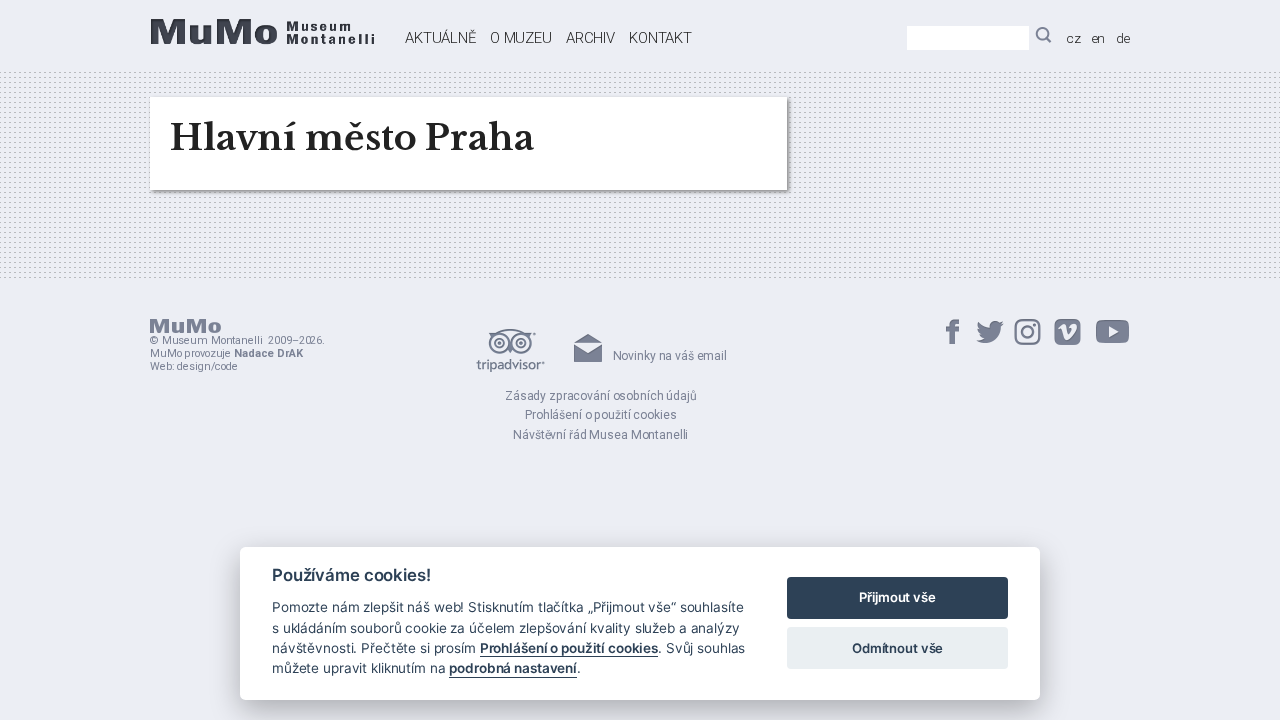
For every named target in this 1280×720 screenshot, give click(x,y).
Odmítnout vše (897, 648)
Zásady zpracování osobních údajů (601, 396)
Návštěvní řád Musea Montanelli (600, 435)
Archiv (590, 38)
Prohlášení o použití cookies (600, 415)
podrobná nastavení (513, 669)
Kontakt (660, 38)
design (193, 366)
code (226, 366)
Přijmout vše (897, 598)
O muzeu (521, 38)
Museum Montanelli (212, 340)
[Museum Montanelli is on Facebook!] (952, 334)
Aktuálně (440, 38)
